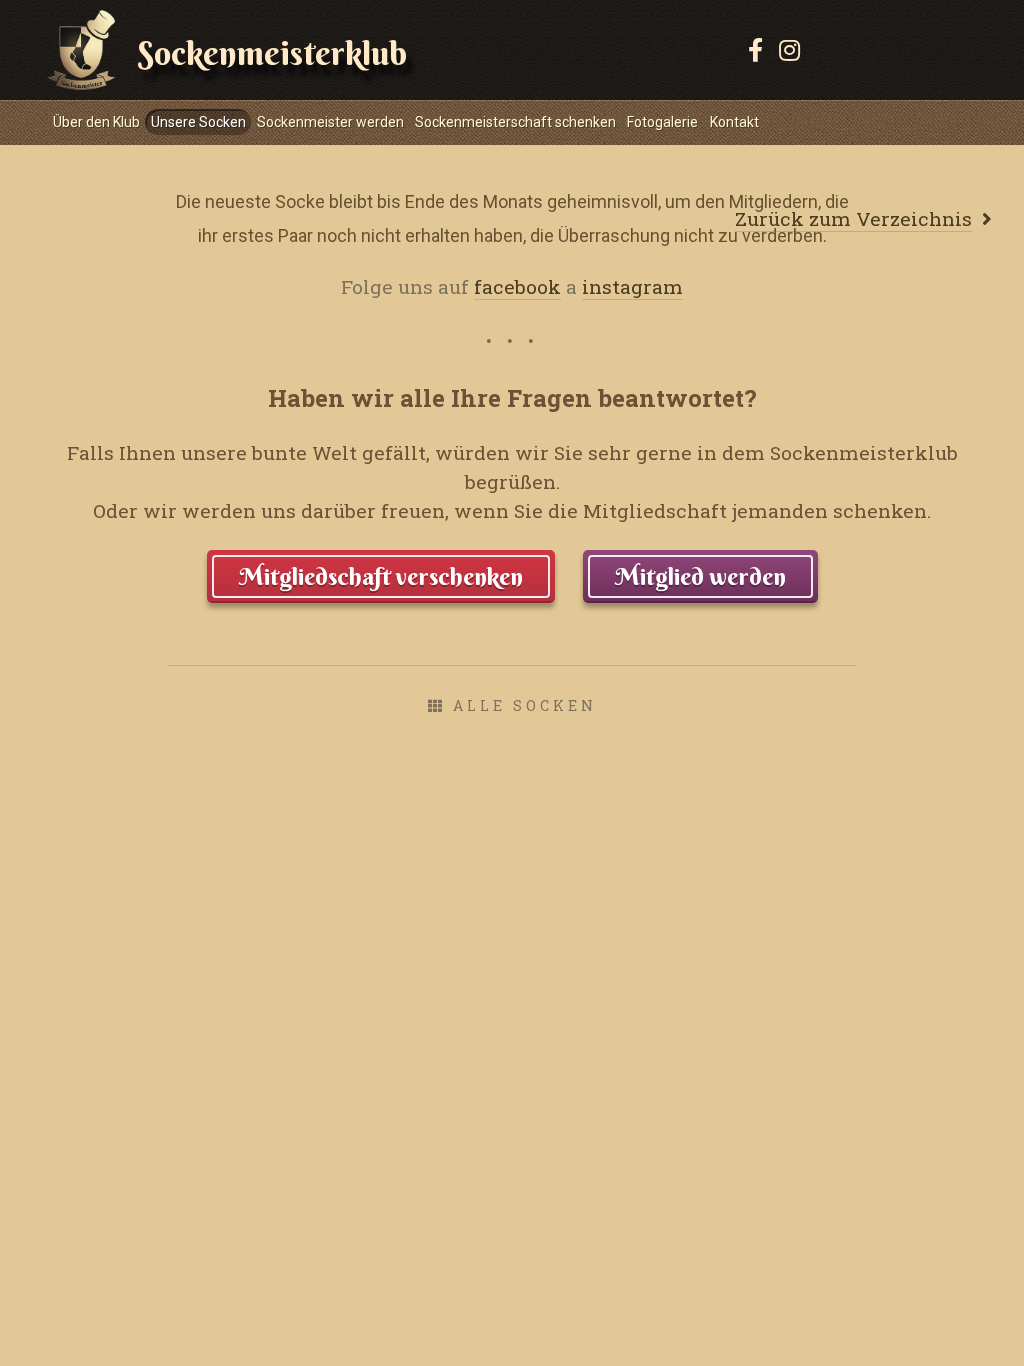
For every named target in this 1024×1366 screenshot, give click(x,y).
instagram (632, 286)
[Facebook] (755, 50)
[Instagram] (789, 50)
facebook (517, 286)
